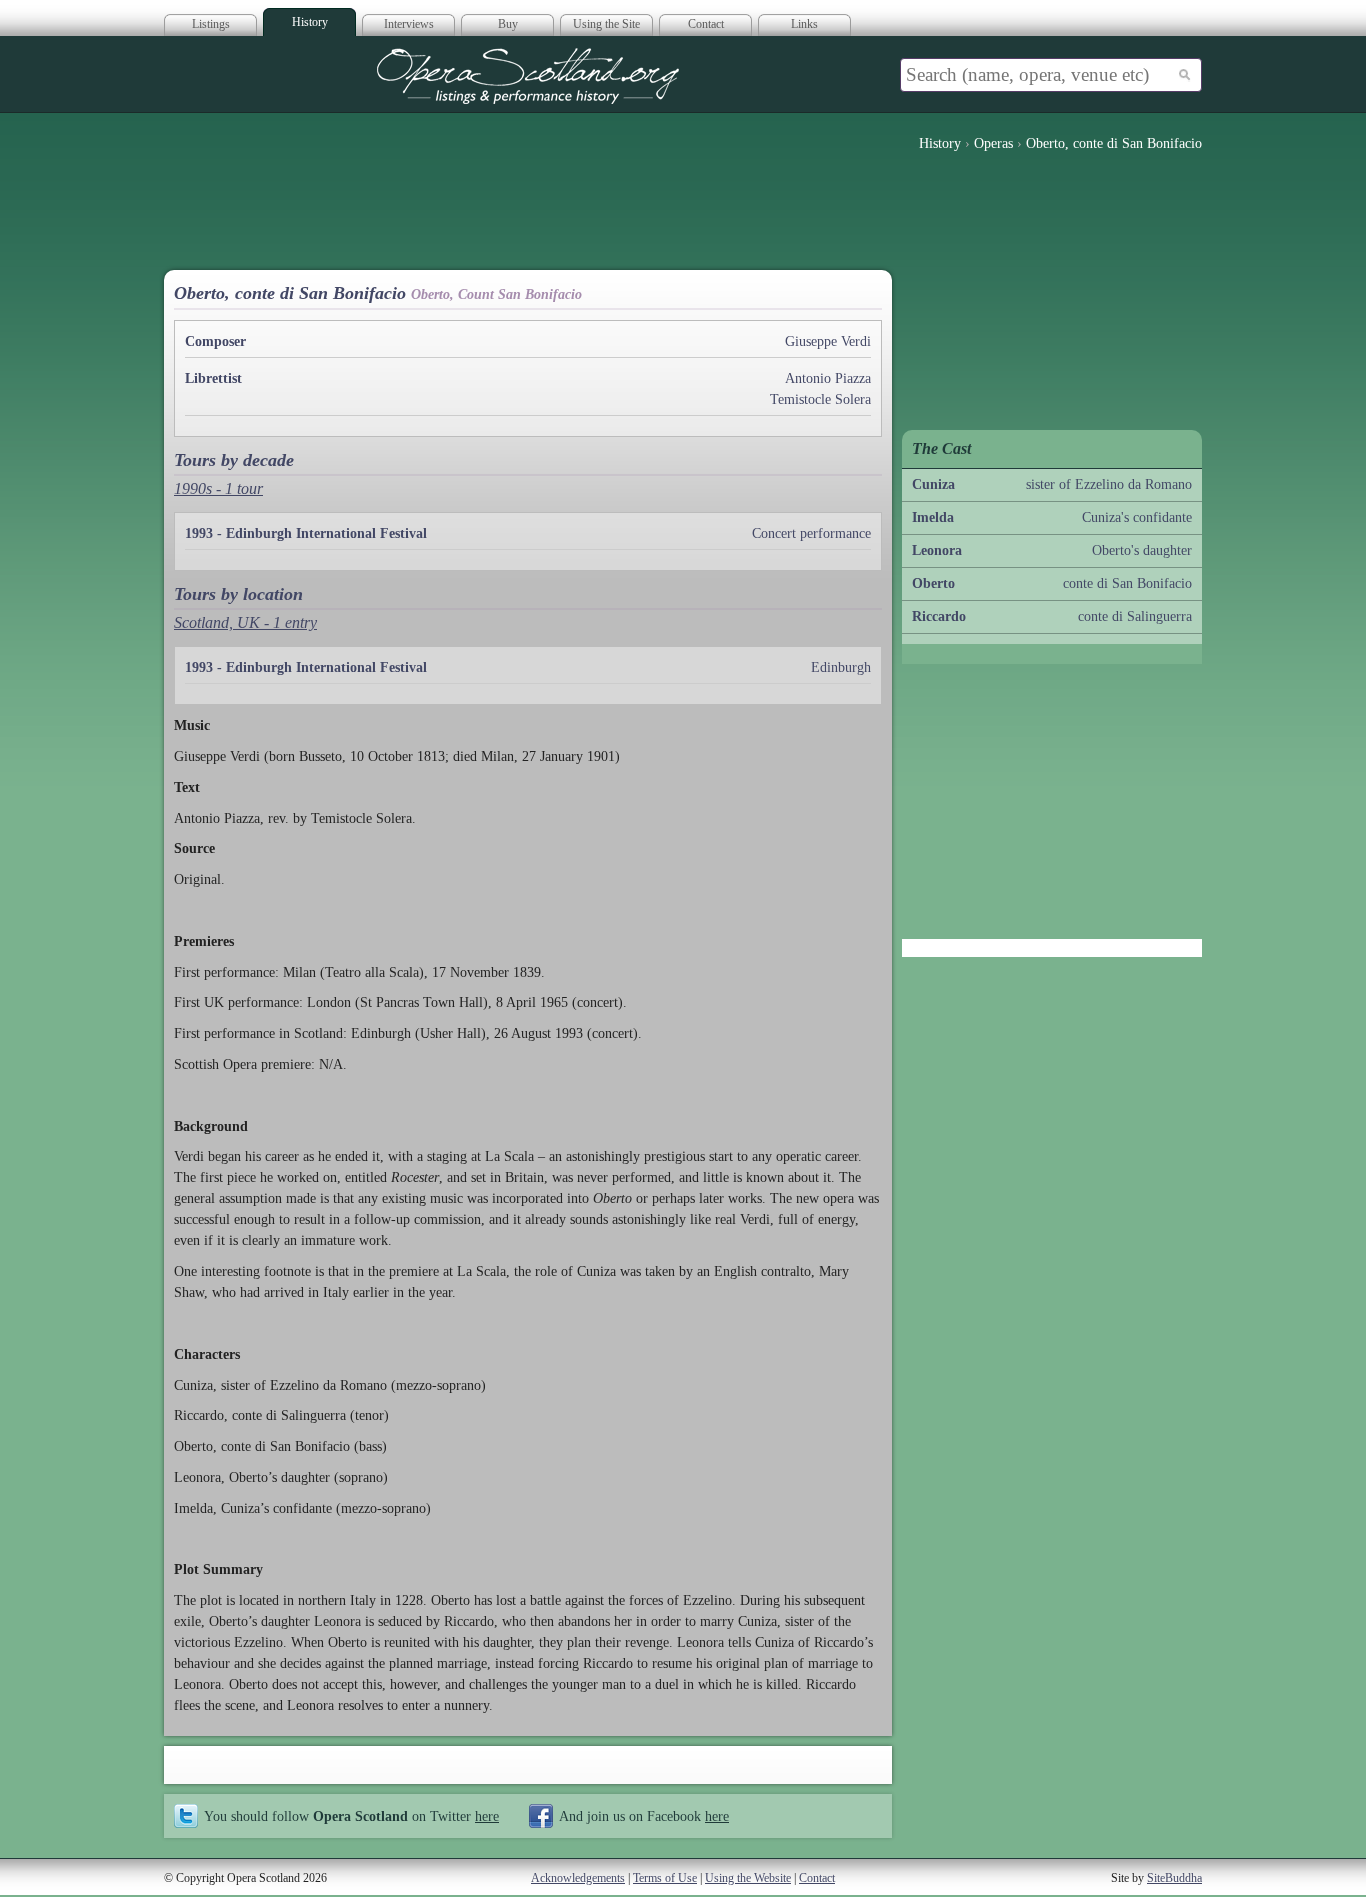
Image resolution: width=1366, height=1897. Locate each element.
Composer (215, 341)
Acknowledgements (578, 1878)
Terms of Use (665, 1878)
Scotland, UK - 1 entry (245, 622)
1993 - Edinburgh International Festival (306, 533)
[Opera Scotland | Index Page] (528, 76)
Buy (508, 24)
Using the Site (606, 24)
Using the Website (748, 1878)
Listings (211, 24)
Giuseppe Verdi (828, 341)
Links (804, 24)
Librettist (213, 378)
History (310, 22)
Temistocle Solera (820, 399)
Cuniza (933, 484)
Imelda (933, 517)
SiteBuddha (1174, 1878)
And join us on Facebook (644, 1816)
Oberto (933, 583)
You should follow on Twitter (351, 1816)
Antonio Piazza (828, 378)
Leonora (937, 550)
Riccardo (939, 616)
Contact (706, 24)
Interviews (409, 24)
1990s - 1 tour (218, 488)
